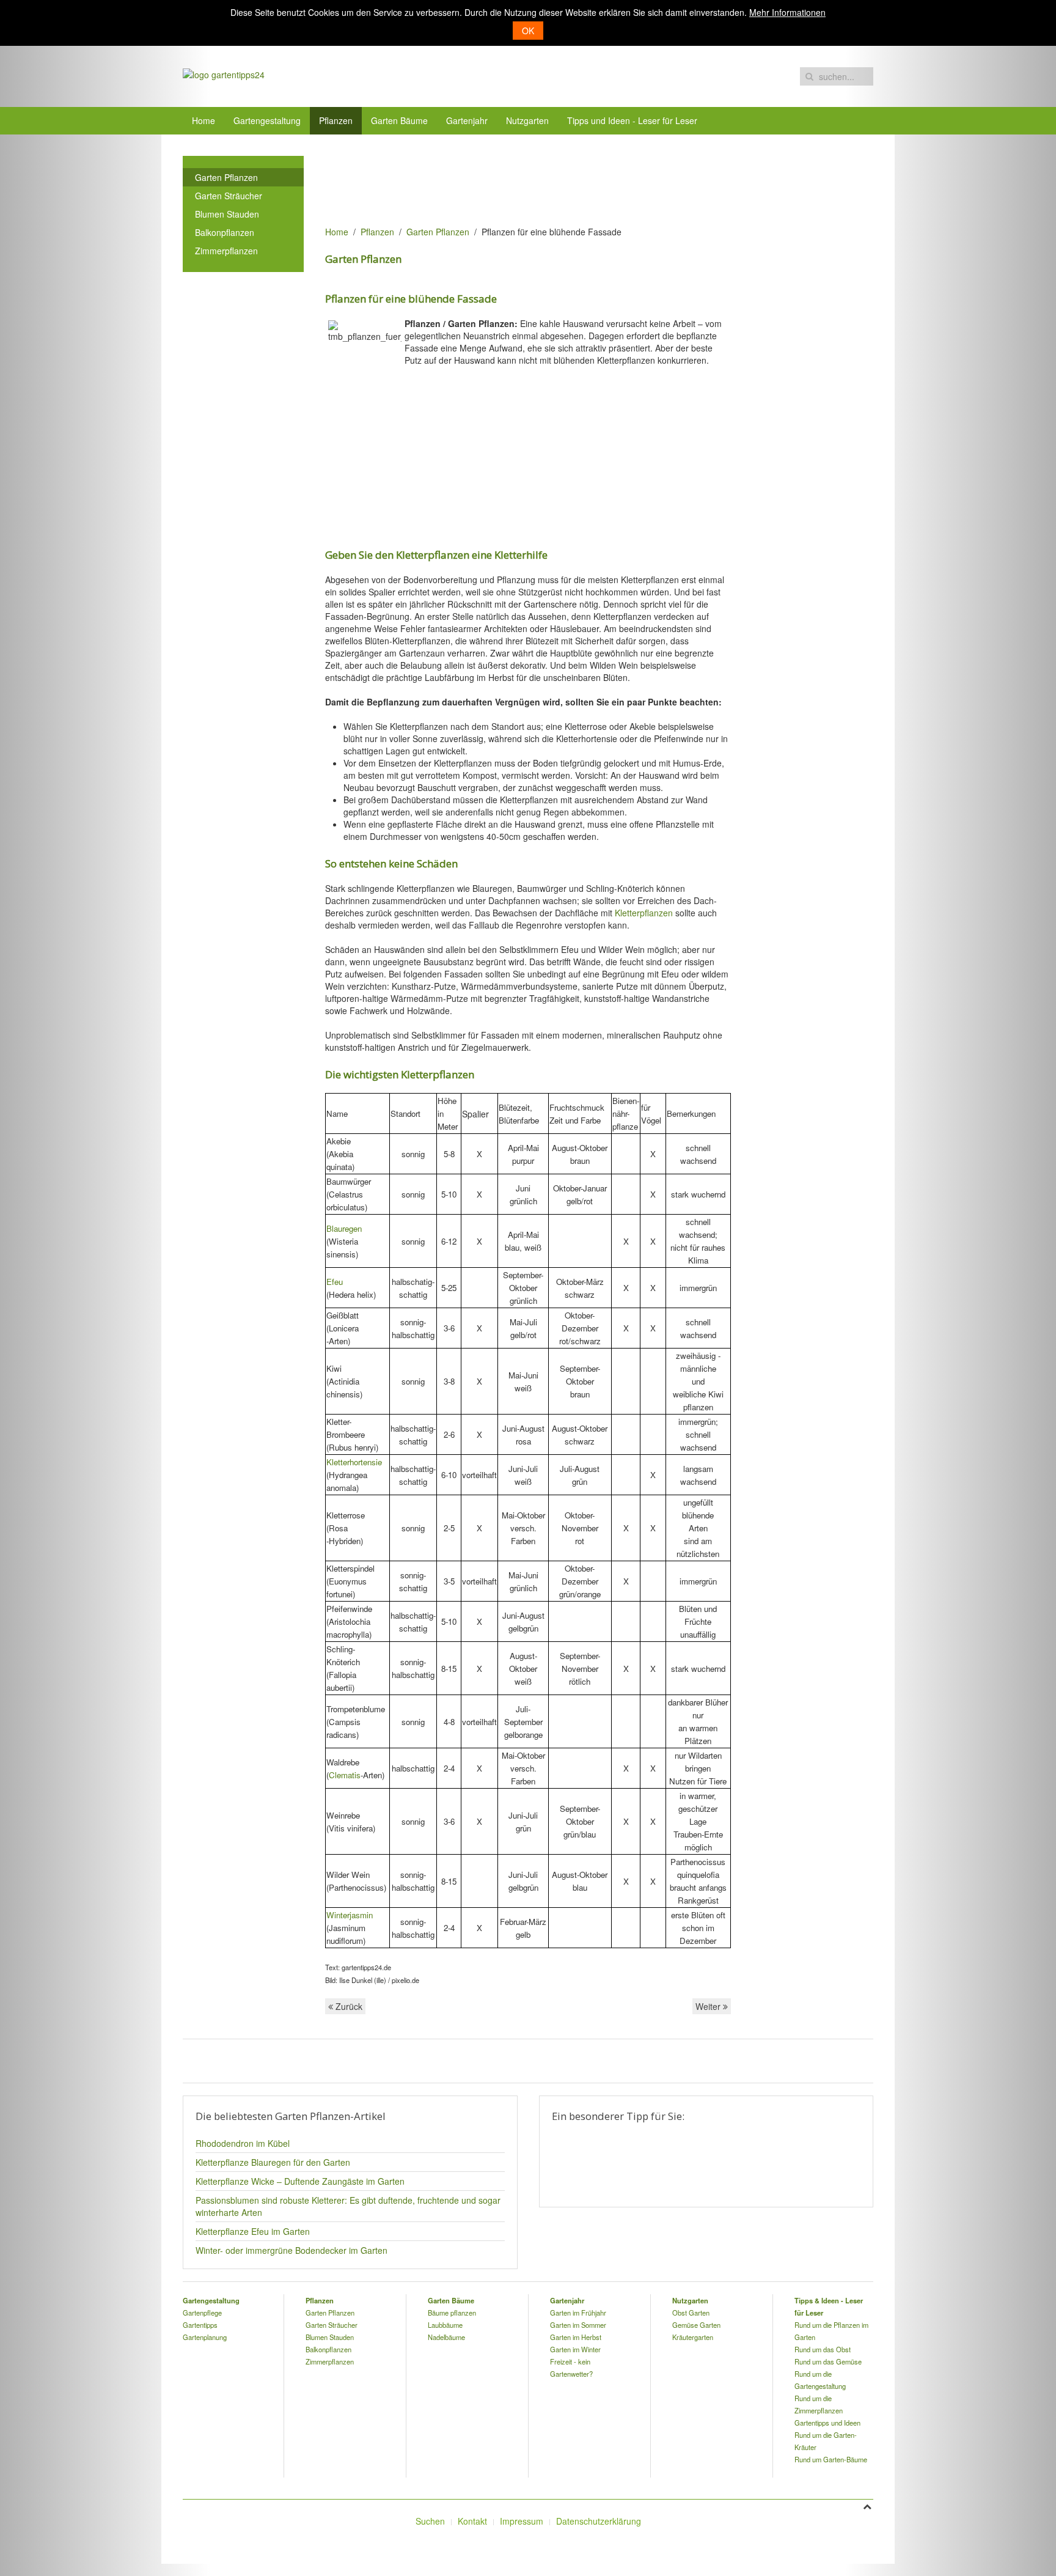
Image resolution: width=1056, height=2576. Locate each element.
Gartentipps (200, 2325)
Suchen (430, 2521)
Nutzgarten (527, 120)
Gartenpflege (202, 2313)
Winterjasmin (350, 1915)
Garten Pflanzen (438, 232)
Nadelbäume (446, 2337)
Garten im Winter (575, 2349)
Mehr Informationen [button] (787, 12)
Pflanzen (336, 120)
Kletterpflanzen (644, 913)
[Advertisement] (548, 183)
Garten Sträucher (229, 196)
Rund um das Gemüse (828, 2361)
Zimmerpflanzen (226, 251)
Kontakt (472, 2521)
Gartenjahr (467, 120)
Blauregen (344, 1228)
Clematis (345, 1775)
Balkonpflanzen (225, 232)
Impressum (522, 2521)
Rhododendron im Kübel (243, 2143)
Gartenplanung (205, 2337)
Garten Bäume (399, 120)
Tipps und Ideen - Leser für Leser (632, 120)
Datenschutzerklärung (599, 2521)
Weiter (709, 2006)
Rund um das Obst (823, 2349)
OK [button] (528, 31)
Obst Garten (691, 2313)
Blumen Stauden (227, 214)
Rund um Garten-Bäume (831, 2459)
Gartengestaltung (267, 120)
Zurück (348, 2006)
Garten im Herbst (576, 2337)
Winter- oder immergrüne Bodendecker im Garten (291, 2250)
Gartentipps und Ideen (827, 2423)
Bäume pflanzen (452, 2313)
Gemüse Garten (696, 2325)
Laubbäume (445, 2325)
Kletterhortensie (354, 1462)
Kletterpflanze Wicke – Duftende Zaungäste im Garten (300, 2181)
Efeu (335, 1282)
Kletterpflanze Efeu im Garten (253, 2231)
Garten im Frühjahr (578, 2313)
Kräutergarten (693, 2337)
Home (204, 120)
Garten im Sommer (578, 2325)
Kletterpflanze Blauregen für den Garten (273, 2162)
